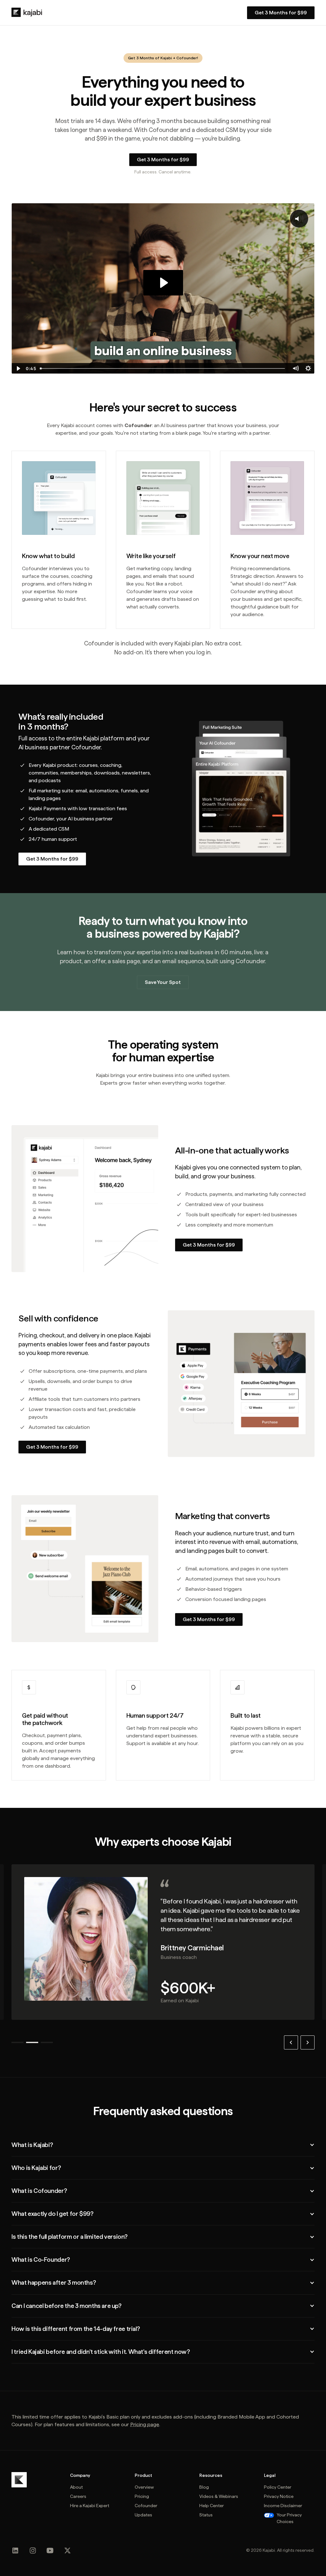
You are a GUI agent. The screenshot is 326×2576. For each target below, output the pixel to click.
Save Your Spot (163, 982)
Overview (144, 2487)
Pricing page (145, 2424)
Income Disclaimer (283, 2506)
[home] (27, 12)
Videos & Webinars (219, 2496)
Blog (204, 2487)
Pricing (142, 2496)
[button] (291, 2042)
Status (206, 2515)
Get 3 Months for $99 (209, 1245)
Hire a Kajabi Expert (90, 2506)
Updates (143, 2515)
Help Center (212, 2506)
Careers (78, 2496)
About (76, 2487)
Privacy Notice (279, 2496)
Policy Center (278, 2487)
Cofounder (187, 58)
